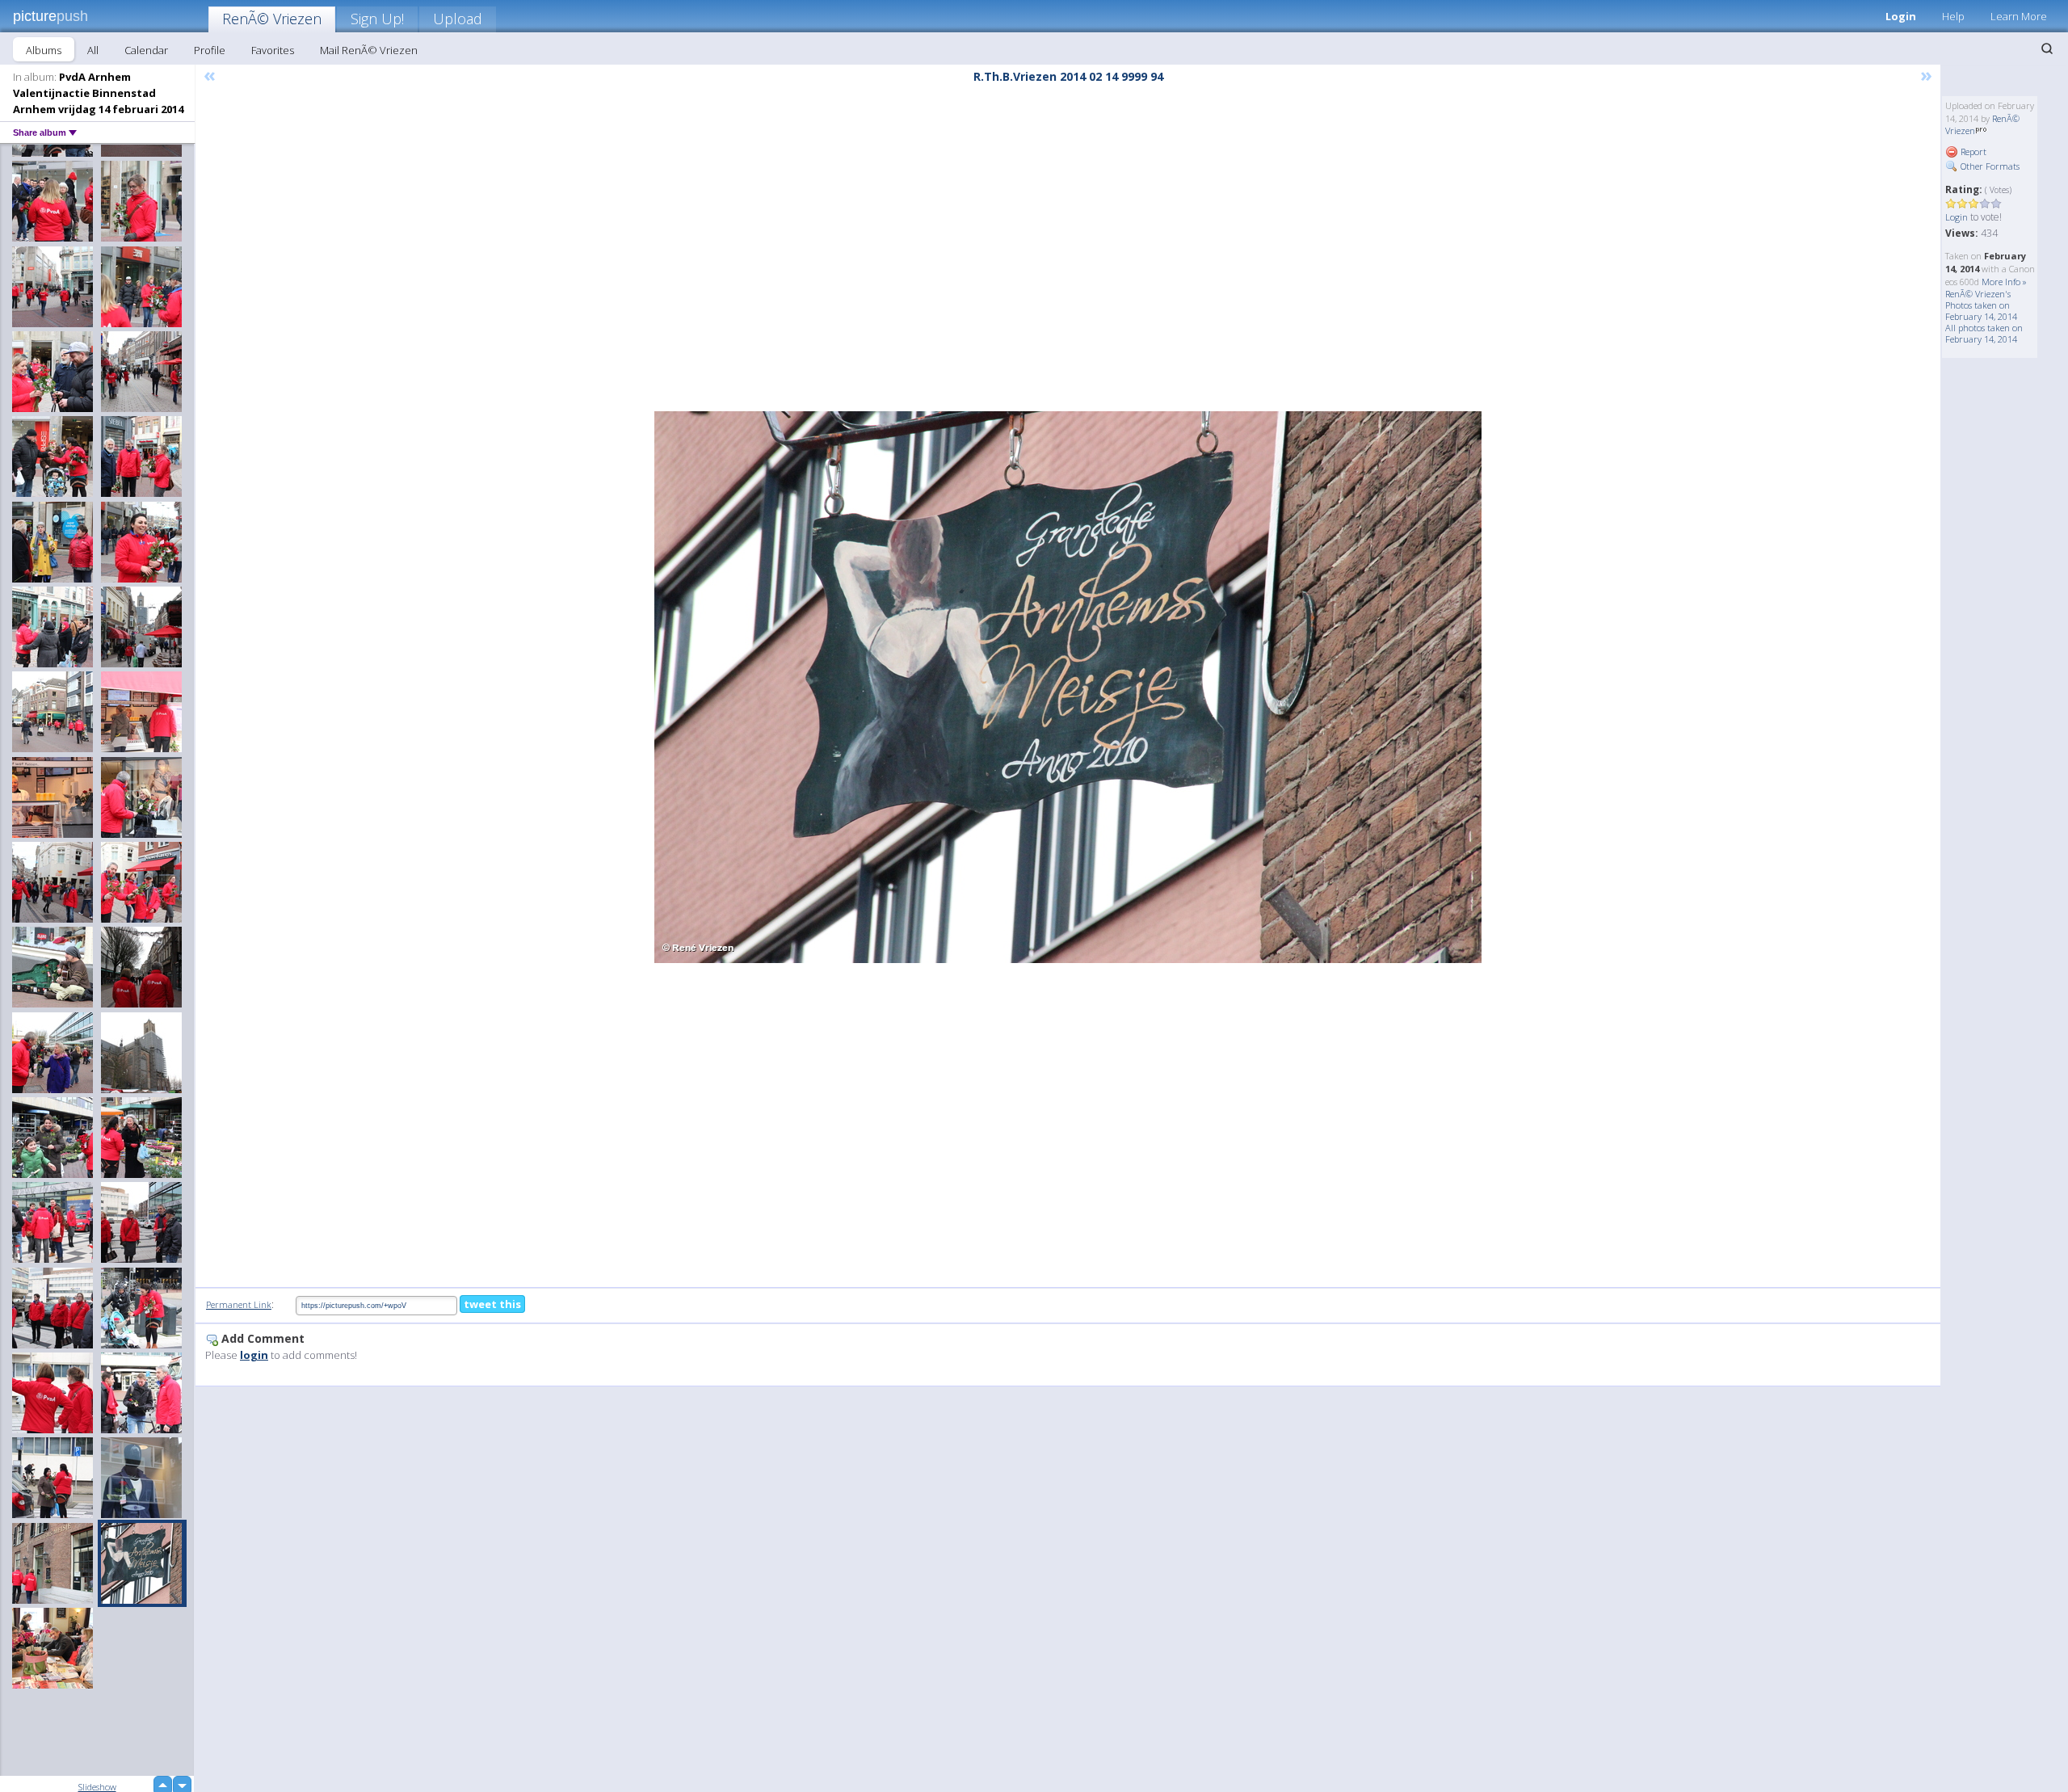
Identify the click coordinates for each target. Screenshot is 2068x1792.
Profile (210, 50)
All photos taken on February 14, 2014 (1984, 333)
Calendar (146, 50)
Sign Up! (377, 19)
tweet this (492, 1304)
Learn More (2019, 16)
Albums (44, 50)
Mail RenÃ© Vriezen (369, 50)
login (254, 1355)
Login (1901, 16)
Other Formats (1989, 166)
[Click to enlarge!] (1068, 687)
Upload (458, 19)
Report (1972, 151)
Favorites (273, 50)
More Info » (2004, 282)
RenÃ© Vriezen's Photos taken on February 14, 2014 (1981, 305)
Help (1953, 16)
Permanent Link (239, 1304)
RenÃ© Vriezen (272, 19)
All (93, 50)
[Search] (2047, 48)
